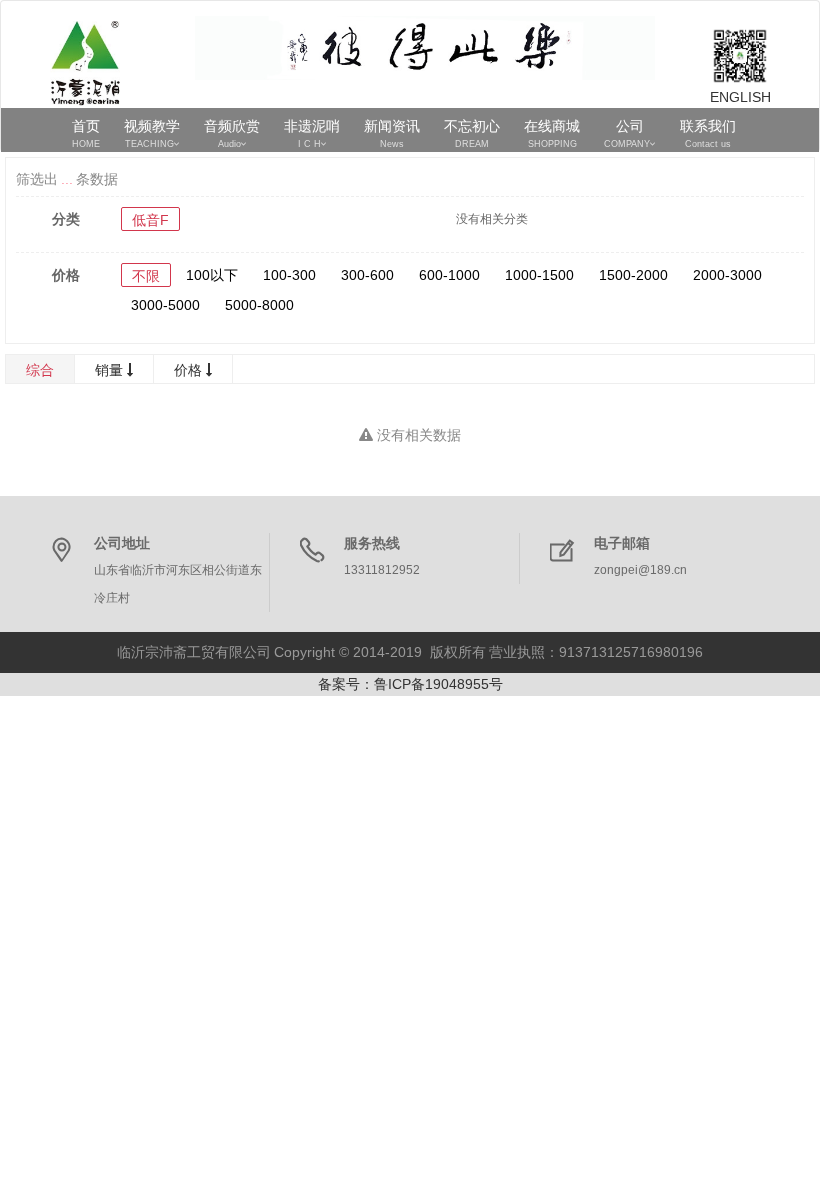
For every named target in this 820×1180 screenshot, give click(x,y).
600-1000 (449, 275)
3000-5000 (165, 305)
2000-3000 (727, 275)
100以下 (212, 275)
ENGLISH (740, 97)
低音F (150, 220)
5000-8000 (259, 305)
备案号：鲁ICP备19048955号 (410, 684)
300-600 (367, 275)
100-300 (289, 275)
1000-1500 (539, 275)
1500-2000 (633, 275)
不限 (146, 276)
